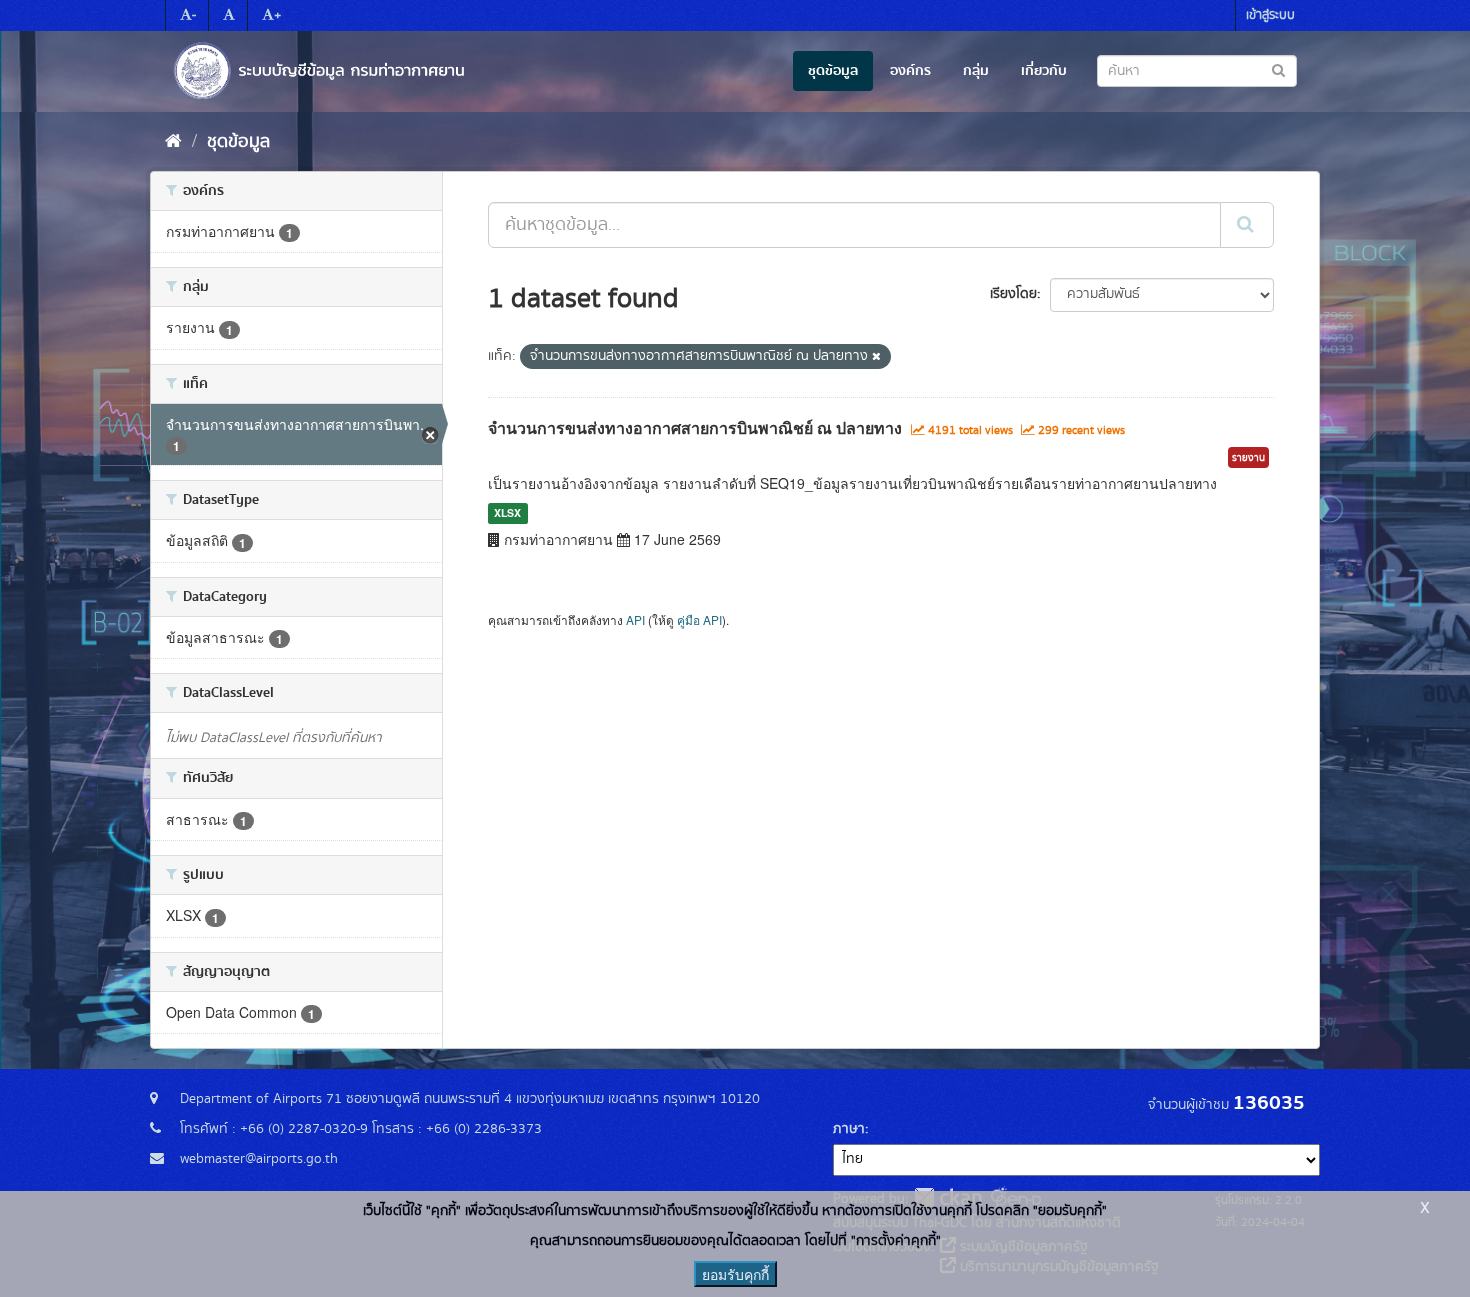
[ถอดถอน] (876, 357)
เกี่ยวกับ (1044, 71)
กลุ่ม (976, 71)
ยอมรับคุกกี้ (735, 1274)
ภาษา (849, 1129)
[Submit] (1247, 225)
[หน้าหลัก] (173, 142)
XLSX (507, 512)
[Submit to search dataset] (1278, 69)
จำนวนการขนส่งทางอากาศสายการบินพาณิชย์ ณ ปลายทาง (695, 427)
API (635, 619)
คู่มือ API (699, 619)
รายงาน (1248, 458)
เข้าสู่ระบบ (1270, 15)
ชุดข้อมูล (833, 71)
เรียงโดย (1013, 294)
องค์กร (910, 71)
